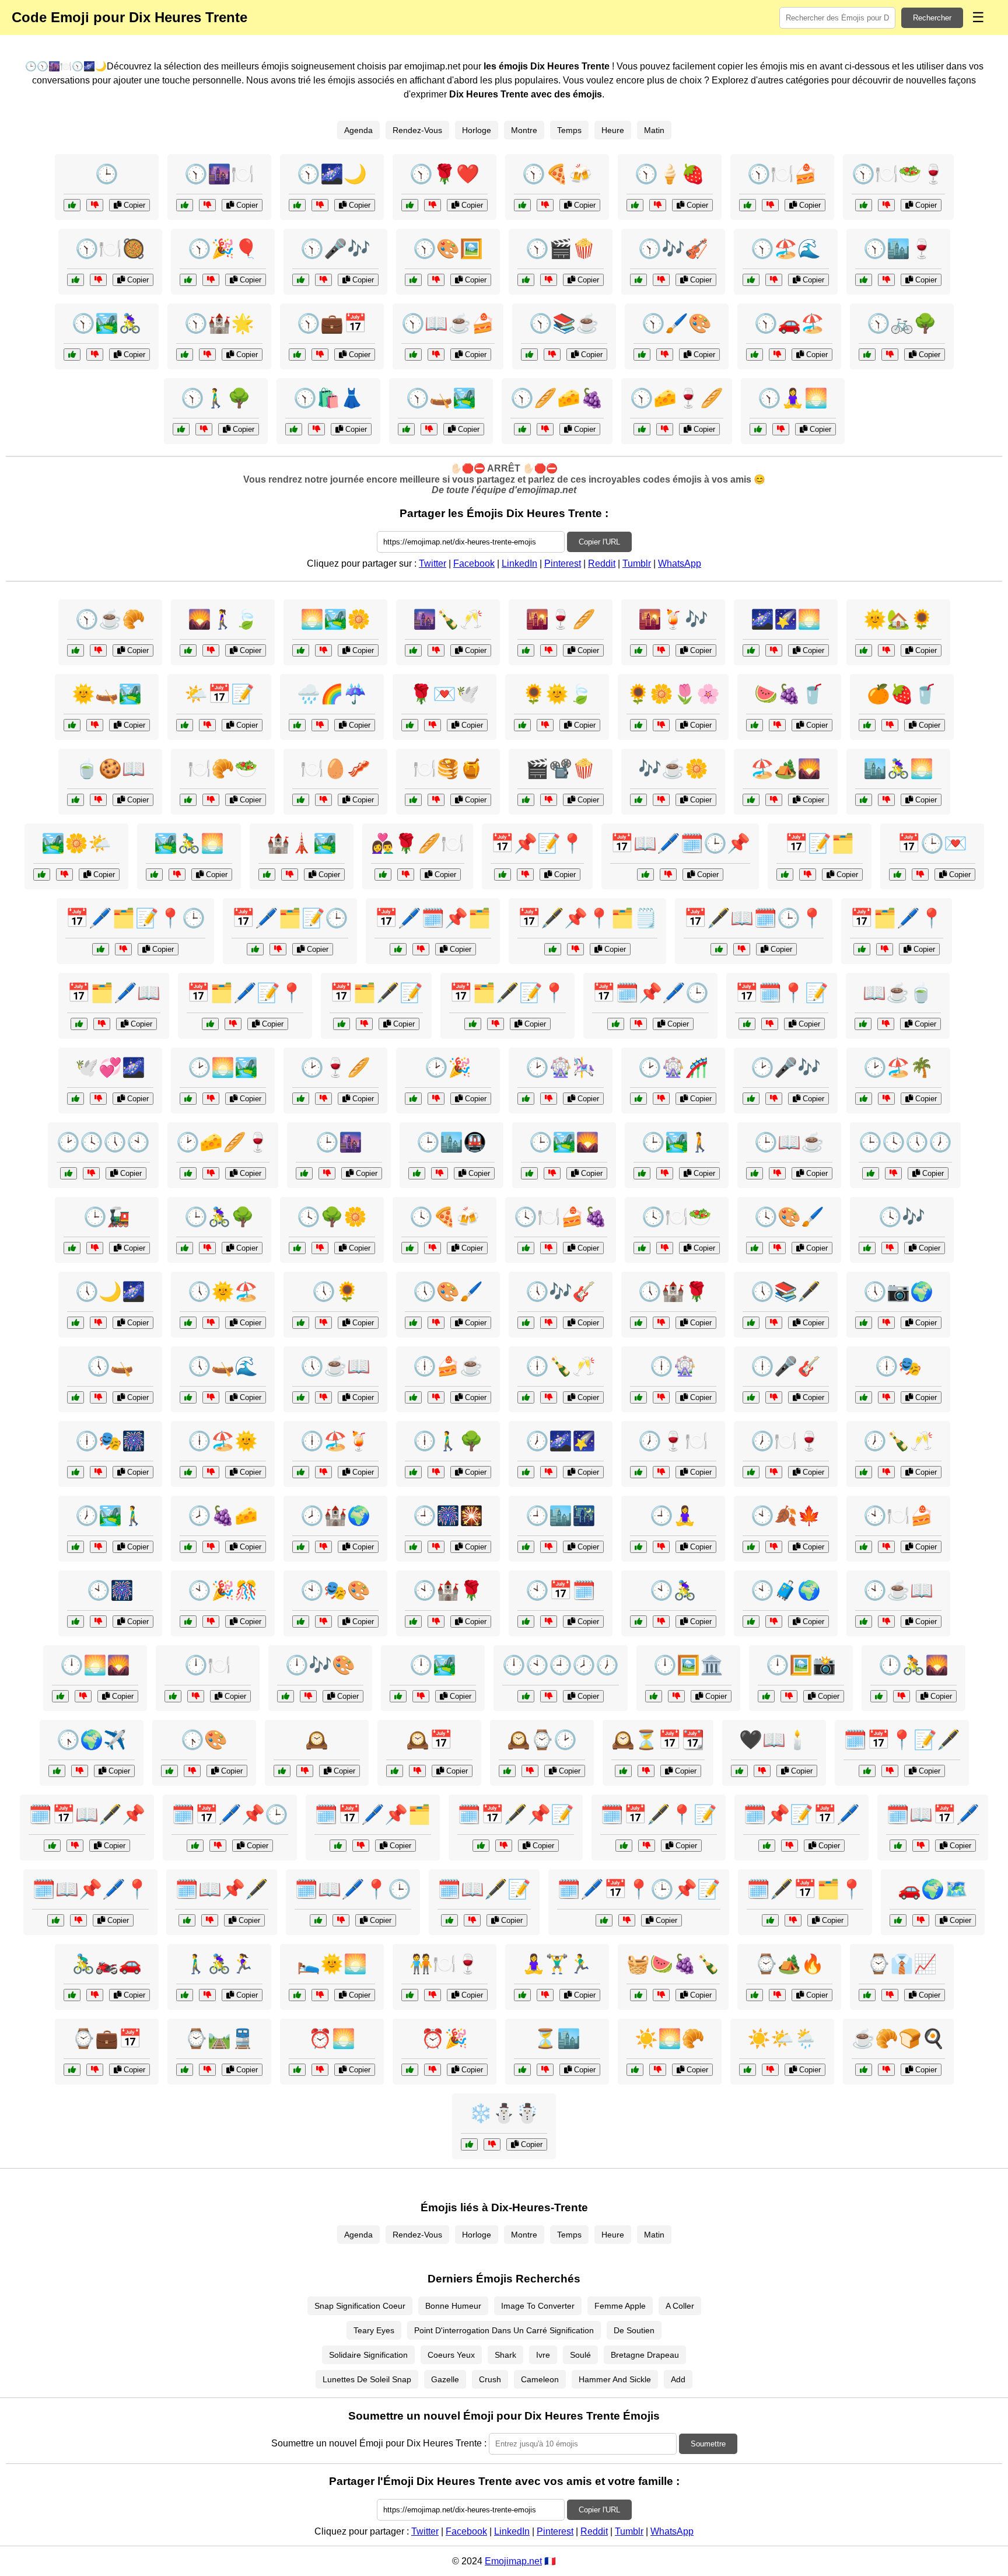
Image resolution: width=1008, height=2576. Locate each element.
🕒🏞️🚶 (677, 1142)
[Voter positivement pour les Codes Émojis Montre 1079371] (867, 1995)
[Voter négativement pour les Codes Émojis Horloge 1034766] (774, 1622)
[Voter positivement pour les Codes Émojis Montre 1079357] (871, 1173)
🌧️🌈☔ (332, 694)
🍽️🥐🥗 (223, 769)
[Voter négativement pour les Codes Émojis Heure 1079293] (436, 1622)
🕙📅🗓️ (561, 1590)
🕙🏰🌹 (448, 1590)
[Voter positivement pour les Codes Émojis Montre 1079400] (301, 1472)
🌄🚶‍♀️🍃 (223, 619)
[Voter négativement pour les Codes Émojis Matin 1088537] (64, 875)
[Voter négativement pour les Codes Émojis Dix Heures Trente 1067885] (552, 355)
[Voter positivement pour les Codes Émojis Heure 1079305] (72, 1248)
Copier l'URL (599, 542)
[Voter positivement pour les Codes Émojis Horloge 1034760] (76, 1472)
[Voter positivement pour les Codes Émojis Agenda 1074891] (473, 1024)
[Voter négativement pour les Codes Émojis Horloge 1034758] (549, 1622)
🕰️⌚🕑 (542, 1740)
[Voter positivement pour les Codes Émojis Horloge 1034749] (301, 1099)
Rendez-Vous (417, 130)
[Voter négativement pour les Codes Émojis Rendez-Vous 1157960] (98, 1099)
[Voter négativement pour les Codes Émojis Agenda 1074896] (75, 1846)
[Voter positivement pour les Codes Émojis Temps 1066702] (522, 1995)
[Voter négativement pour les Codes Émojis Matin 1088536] (98, 800)
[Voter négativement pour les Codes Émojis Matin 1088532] (545, 725)
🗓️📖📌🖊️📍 (90, 1889)
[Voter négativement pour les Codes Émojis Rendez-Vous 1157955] (920, 875)
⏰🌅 (332, 2039)
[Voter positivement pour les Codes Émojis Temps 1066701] (185, 1995)
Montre (524, 130)
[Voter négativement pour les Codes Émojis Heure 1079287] (545, 2070)
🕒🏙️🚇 (452, 1142)
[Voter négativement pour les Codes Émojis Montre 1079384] (774, 1099)
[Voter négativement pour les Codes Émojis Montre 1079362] (549, 1696)
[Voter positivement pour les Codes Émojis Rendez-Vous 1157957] (739, 1771)
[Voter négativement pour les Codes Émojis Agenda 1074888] (647, 1846)
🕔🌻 (335, 1292)
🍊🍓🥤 (902, 694)
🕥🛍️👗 (328, 398)
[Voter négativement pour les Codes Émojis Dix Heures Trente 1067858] (886, 280)
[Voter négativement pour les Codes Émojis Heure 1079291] (886, 1472)
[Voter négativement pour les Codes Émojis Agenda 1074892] (218, 1846)
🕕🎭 (898, 1366)
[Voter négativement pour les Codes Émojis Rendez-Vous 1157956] (436, 650)
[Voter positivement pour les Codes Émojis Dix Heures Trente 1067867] (185, 205)
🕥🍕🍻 (557, 174)
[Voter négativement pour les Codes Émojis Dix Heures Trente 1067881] (890, 355)
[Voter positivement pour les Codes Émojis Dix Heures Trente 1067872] (758, 429)
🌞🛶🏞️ (107, 694)
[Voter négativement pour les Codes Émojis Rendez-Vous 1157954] (406, 875)
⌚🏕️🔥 (789, 1964)
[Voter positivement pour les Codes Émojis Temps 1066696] (638, 725)
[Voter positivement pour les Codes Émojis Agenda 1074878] (767, 1846)
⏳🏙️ (557, 2039)
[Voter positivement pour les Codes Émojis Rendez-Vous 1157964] (638, 650)
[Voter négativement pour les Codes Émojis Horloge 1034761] (440, 1173)
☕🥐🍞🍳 (898, 2039)
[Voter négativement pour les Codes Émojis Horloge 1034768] (433, 1248)
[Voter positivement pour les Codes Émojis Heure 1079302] (76, 1622)
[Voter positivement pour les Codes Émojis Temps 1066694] (623, 1771)
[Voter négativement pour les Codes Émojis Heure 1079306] (98, 1397)
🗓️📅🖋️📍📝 (659, 1814)
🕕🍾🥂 (561, 1366)
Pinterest (563, 563)
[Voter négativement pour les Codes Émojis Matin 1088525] (886, 800)
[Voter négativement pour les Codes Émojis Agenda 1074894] (78, 1920)
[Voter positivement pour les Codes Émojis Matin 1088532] (522, 725)
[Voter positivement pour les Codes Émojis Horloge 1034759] (188, 1173)
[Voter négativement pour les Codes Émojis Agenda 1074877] (742, 949)
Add (678, 2379)
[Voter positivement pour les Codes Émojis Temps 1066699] (267, 875)
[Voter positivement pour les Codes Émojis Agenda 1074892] (195, 1846)
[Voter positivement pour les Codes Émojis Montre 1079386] (751, 1323)
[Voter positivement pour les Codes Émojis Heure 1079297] (188, 1547)
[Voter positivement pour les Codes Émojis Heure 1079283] (173, 1696)
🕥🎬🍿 (561, 249)
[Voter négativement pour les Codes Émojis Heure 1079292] (661, 1547)
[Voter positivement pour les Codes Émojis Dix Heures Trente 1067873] (751, 280)
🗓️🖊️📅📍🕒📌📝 (639, 1889)
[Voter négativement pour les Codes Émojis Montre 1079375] (777, 1248)
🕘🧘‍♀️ (673, 1516)
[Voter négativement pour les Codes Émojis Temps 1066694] (646, 1771)
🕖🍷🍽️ (673, 1441)
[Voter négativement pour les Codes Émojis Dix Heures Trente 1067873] (774, 280)
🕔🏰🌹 (673, 1292)
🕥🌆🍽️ (219, 174)
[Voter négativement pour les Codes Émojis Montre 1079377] (436, 1397)
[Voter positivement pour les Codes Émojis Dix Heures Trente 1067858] (864, 280)
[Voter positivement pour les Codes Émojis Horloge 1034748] (410, 2070)
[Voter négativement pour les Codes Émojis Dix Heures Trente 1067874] (545, 205)
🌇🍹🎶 (673, 619)
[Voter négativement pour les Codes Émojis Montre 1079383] (789, 1696)
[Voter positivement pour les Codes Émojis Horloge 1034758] (526, 1622)
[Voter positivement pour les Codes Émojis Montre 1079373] (526, 1547)
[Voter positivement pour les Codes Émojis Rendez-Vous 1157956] (413, 650)
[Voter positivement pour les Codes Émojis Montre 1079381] (301, 1547)
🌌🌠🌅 (786, 619)
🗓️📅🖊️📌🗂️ (373, 1814)
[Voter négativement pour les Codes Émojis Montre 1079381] (323, 1547)
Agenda (358, 130)
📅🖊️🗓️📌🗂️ (433, 918)
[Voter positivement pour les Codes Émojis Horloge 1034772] (60, 1696)
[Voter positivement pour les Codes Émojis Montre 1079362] (526, 1696)
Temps (569, 130)
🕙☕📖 (898, 1590)
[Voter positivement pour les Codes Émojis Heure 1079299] (755, 1173)
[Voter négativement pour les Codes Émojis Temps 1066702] (545, 1995)
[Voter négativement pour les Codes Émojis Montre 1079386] (774, 1323)
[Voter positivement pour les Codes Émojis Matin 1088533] (301, 800)
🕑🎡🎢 (673, 1067)
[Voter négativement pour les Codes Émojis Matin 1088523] (886, 2070)
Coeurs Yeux (451, 2355)
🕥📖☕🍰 (448, 323)
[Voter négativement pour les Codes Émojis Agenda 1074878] (790, 1846)
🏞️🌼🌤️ (76, 843)
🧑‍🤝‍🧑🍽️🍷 (444, 1964)
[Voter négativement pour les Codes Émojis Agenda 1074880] (472, 1920)
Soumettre (708, 2444)
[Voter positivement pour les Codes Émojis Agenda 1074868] (604, 1920)
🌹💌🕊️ (444, 694)
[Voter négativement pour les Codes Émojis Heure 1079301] (774, 1472)
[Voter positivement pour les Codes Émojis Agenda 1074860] (503, 875)
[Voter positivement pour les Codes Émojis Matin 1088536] (76, 800)
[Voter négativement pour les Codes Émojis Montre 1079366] (549, 1323)
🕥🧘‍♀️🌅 (793, 398)
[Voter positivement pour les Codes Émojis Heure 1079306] (76, 1397)
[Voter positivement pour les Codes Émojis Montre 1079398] (297, 1248)
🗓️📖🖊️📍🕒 (353, 1889)
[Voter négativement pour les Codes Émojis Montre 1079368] (661, 1472)
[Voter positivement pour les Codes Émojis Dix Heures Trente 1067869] (864, 205)
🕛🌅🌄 (95, 1665)
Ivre (543, 2355)
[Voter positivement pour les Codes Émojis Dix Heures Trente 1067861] (181, 429)
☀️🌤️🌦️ (782, 2039)
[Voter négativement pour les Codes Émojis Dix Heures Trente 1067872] (781, 429)
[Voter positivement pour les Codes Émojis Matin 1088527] (297, 1995)
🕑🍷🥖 (335, 1067)
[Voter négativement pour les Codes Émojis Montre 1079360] (95, 2070)
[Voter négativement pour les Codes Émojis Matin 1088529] (661, 800)
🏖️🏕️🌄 (786, 769)
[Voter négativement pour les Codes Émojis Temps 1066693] (320, 725)
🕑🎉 (448, 1067)
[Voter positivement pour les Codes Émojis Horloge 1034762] (642, 1248)
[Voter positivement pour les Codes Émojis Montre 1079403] (638, 1099)
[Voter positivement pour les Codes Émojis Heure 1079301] (751, 1472)
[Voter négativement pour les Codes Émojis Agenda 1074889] (421, 949)
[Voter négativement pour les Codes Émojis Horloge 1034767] (774, 1397)
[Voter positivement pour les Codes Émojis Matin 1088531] (185, 725)
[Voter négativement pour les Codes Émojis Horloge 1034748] (433, 2070)
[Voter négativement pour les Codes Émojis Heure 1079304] (661, 1397)
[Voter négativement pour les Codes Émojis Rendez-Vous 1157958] (433, 725)
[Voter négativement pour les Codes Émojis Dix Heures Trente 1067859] (545, 429)
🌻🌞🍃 (557, 694)
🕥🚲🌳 (902, 323)
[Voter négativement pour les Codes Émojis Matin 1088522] (658, 2070)
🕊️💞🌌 (110, 1067)
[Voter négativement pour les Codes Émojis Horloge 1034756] (98, 1323)
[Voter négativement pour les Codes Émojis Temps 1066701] (207, 1995)
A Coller (680, 2306)
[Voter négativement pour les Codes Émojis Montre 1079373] (549, 1547)
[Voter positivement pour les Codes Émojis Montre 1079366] (526, 1323)
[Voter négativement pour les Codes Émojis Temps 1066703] (549, 800)
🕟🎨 (204, 1740)
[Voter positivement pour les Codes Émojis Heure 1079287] (522, 2070)
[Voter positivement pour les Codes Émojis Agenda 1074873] (645, 875)
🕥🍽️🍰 (782, 174)
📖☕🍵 (898, 993)
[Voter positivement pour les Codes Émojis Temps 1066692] (748, 2070)
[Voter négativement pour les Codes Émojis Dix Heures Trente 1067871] (433, 205)
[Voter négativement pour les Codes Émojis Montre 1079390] (549, 1472)
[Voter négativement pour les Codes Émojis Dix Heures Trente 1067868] (316, 429)
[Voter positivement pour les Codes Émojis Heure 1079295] (864, 1323)
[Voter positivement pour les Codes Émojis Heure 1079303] (398, 1696)
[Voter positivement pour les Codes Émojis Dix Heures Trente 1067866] (297, 355)
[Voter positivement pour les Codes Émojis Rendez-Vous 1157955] (897, 875)
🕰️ (317, 1740)
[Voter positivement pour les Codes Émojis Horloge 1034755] (188, 1472)
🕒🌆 (339, 1142)
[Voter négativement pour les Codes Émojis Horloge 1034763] (211, 1397)
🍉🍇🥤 (789, 694)
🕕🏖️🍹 (335, 1441)
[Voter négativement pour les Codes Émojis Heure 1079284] (323, 1397)
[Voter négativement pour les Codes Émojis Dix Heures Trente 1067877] (777, 355)
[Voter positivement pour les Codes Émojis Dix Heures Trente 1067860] (748, 205)
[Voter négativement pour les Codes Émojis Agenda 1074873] (668, 875)
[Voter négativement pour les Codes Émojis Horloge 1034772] (83, 1696)
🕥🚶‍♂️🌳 (216, 398)
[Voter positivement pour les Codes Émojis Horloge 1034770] (413, 1323)
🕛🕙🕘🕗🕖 (561, 1665)
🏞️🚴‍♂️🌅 (189, 843)
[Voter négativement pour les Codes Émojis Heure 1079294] (192, 1771)
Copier (133, 205)
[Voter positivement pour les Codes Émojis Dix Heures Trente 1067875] (188, 280)
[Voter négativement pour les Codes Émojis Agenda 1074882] (890, 1771)
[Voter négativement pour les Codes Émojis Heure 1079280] (320, 2070)
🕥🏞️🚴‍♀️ (107, 323)
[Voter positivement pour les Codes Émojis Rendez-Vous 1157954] (383, 875)
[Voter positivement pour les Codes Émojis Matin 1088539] (72, 725)
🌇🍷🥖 (561, 619)
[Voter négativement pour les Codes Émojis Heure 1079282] (549, 650)
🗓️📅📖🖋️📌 (87, 1814)
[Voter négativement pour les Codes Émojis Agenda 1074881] (638, 1024)
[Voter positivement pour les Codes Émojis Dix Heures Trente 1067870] (635, 205)
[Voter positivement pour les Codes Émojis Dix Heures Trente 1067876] (406, 429)
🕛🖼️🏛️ (688, 1665)
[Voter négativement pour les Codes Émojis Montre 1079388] (665, 1173)
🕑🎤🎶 (786, 1067)
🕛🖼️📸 (801, 1665)
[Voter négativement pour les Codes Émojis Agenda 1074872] (793, 1920)
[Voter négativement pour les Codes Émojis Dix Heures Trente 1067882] (665, 355)
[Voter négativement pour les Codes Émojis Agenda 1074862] (341, 1920)
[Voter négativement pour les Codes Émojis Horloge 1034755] (211, 1472)
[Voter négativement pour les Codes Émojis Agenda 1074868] (627, 1920)
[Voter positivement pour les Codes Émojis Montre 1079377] (413, 1397)
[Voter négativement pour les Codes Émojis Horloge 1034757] (98, 1547)
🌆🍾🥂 (448, 619)
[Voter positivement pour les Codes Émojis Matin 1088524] (863, 1024)
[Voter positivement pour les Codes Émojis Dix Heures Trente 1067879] (642, 429)
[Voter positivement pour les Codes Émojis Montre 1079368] (638, 1472)
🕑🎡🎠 (561, 1067)
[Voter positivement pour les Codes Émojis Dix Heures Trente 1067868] (294, 429)
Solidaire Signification (368, 2355)
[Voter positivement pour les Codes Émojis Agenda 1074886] (481, 1846)
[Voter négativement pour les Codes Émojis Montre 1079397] (436, 1547)
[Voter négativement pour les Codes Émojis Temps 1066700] (211, 800)
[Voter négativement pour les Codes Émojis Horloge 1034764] (549, 1099)
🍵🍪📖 (110, 769)
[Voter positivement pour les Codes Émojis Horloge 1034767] (751, 1397)
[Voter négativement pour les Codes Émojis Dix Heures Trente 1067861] (204, 429)
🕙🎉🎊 (223, 1590)
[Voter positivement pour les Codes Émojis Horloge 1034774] (864, 1099)
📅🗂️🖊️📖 (114, 993)
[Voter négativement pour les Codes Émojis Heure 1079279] (95, 205)
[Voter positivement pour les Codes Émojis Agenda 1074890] (898, 1846)
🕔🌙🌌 (110, 1292)
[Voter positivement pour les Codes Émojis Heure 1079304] (638, 1397)
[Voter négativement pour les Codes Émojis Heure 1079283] (196, 1696)
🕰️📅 (429, 1740)
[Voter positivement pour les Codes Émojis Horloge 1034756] (76, 1323)
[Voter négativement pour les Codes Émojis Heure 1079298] (661, 1622)
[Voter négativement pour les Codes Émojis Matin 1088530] (211, 650)
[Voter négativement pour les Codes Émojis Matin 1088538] (777, 725)
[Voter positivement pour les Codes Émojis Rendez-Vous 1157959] (154, 875)
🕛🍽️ (208, 1665)
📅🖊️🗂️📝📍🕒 (135, 918)
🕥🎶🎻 (673, 249)
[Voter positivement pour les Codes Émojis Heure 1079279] (72, 205)
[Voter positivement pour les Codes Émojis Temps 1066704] (751, 650)
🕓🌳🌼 (332, 1217)
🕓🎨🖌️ (789, 1217)
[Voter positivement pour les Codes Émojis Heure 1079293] (413, 1622)
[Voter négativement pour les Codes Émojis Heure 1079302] (98, 1622)
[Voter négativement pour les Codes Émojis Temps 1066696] (661, 725)
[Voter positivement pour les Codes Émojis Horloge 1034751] (864, 1622)
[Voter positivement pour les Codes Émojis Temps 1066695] (469, 2144)
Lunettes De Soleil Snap (367, 2379)
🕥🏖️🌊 (786, 249)
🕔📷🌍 (898, 1292)
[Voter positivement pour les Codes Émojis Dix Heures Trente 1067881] (867, 355)
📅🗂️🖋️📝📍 (508, 993)
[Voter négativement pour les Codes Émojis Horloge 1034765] (676, 1696)
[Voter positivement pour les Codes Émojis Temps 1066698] (69, 1173)
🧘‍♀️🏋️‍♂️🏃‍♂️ (557, 1964)
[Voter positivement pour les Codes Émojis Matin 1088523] (864, 2070)
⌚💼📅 (107, 2039)
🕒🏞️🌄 (564, 1142)
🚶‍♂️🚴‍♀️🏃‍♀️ (219, 1964)
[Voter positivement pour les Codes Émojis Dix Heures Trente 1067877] (755, 355)
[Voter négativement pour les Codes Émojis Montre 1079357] (893, 1173)
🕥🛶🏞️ (441, 398)
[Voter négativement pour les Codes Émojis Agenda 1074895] (278, 949)
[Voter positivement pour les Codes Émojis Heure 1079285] (413, 1099)
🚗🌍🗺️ (933, 1889)
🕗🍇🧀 (223, 1516)
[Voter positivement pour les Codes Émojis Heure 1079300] (301, 1323)
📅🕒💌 (932, 843)
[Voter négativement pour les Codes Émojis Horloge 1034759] (211, 1173)
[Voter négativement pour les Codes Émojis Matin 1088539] (95, 725)
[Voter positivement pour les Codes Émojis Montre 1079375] (755, 1248)
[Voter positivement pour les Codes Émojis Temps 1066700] (188, 800)
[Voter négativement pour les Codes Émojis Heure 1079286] (886, 1547)
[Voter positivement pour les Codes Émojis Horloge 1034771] (188, 1622)
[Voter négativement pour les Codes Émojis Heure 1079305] (95, 1248)
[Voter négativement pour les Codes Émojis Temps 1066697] (774, 800)
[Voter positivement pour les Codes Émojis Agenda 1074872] (770, 1920)
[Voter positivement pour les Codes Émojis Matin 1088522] (635, 2070)
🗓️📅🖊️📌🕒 (230, 1814)
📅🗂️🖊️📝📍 (245, 993)
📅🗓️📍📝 (782, 993)
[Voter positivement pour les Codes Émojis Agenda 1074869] (785, 875)
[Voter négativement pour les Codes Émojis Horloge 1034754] (80, 1771)
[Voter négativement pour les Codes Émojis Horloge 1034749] (323, 1099)
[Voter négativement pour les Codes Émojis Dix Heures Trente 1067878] (549, 280)
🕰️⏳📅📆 (658, 1740)
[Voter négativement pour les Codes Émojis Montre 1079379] (323, 1622)
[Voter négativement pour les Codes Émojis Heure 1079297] (211, 1547)
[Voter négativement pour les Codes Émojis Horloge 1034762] (665, 1248)
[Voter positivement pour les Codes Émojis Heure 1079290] (188, 1323)
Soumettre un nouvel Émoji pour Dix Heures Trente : (379, 2443)
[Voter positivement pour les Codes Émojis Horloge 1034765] (654, 1696)
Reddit (602, 563)
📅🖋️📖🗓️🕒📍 (754, 918)
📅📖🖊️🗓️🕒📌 (680, 843)
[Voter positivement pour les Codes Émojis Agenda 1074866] (553, 949)
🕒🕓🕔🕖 (905, 1142)
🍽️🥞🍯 (448, 769)
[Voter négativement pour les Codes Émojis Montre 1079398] (320, 1248)
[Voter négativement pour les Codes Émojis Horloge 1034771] (211, 1622)
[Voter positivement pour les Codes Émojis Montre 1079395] (751, 1547)
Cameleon (540, 2379)
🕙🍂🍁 (786, 1516)
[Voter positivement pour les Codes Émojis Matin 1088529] (638, 800)
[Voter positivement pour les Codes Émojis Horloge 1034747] (304, 1173)
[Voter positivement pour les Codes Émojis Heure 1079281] (395, 1771)
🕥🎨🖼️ (448, 249)
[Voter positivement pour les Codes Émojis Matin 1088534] (301, 650)
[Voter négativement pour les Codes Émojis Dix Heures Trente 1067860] (770, 205)
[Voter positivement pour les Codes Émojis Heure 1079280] (297, 2070)
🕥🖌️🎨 (677, 323)
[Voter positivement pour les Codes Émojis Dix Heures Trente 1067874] (522, 205)
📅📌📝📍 (537, 843)
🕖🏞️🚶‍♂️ (110, 1516)
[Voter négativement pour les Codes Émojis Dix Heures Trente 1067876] (429, 429)
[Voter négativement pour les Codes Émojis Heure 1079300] (323, 1323)
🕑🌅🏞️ (223, 1067)
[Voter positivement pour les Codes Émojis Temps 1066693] (297, 725)
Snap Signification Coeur (360, 2306)
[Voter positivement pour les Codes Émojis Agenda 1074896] (52, 1846)
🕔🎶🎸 (561, 1292)
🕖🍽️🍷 (786, 1441)
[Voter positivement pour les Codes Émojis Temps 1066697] (751, 800)
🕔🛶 (110, 1366)
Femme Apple (620, 2306)
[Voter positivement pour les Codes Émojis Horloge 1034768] (410, 1248)
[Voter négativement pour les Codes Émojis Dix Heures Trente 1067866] (320, 355)
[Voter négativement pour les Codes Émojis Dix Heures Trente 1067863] (436, 355)
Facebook (474, 563)
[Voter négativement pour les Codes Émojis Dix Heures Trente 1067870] (658, 205)
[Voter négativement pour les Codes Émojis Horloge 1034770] (436, 1323)
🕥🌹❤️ (444, 174)
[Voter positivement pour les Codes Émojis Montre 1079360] (72, 2070)
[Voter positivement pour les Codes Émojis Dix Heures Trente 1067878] (526, 280)
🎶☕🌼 (673, 769)
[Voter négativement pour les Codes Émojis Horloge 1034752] (308, 1696)
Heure (613, 130)
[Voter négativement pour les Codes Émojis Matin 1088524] (886, 1024)
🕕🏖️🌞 (223, 1441)
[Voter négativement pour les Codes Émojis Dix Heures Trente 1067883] (98, 280)
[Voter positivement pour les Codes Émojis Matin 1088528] (413, 800)
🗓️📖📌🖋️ (222, 1889)
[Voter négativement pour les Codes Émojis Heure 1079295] (886, 1323)
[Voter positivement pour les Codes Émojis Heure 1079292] (638, 1547)
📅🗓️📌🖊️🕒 (650, 993)
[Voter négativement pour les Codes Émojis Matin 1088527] (320, 1995)
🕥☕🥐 (110, 619)
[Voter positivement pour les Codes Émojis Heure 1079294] (169, 1771)
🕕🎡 (673, 1366)
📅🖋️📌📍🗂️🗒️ (587, 918)
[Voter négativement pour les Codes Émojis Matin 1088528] (436, 800)
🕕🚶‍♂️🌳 (448, 1441)
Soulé (580, 2355)
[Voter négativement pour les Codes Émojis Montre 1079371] (890, 1995)
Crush (490, 2379)
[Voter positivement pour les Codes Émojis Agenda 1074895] (255, 949)
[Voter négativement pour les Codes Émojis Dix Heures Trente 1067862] (436, 280)
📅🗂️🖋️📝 (376, 993)
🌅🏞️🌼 (335, 619)
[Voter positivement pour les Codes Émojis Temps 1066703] (526, 800)
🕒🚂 (107, 1217)
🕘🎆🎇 (448, 1516)
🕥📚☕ (564, 323)
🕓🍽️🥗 (677, 1217)
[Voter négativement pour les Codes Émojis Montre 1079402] (902, 1696)
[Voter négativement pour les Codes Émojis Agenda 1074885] (123, 949)
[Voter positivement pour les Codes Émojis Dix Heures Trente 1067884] (301, 280)
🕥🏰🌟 (219, 323)
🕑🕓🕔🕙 (103, 1142)
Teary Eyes (374, 2330)
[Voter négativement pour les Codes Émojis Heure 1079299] (777, 1173)
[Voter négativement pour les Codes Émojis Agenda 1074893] (364, 1024)
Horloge (477, 130)
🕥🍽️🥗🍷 (898, 174)
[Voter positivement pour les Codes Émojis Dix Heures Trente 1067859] (522, 429)
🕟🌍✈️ (92, 1740)
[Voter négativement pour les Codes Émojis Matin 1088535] (886, 650)
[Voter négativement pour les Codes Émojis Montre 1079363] (211, 1099)
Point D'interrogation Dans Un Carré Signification (504, 2330)
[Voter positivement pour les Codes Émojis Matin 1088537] (42, 875)
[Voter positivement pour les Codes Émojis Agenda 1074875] (747, 1024)
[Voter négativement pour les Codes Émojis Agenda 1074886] (504, 1846)
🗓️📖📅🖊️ (933, 1814)
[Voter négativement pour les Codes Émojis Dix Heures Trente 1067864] (661, 280)
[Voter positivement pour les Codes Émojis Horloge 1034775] (185, 1248)
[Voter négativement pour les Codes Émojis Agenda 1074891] (496, 1024)
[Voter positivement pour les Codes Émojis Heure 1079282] (526, 650)
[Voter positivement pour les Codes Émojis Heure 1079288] (413, 1472)
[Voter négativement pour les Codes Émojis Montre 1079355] (530, 1771)
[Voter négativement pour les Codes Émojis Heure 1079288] (436, 1472)
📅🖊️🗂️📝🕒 (290, 918)
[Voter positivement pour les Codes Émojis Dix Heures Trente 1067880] (185, 355)
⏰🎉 (444, 2039)
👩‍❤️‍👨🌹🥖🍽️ (418, 843)
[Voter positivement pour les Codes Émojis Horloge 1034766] (751, 1622)
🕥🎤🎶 (335, 249)
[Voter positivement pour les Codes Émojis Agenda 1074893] (342, 1024)
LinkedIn (519, 563)
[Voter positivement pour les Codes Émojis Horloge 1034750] (638, 1323)
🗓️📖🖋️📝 (484, 1889)
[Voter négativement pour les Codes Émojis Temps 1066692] (770, 2070)
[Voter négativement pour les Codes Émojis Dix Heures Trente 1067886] (320, 205)
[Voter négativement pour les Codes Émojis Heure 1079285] (436, 1099)
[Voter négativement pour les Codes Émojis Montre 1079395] (774, 1547)
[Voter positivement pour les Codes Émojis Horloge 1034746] (282, 1771)
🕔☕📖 (335, 1366)
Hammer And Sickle (615, 2379)
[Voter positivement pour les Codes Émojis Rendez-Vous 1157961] (638, 1995)
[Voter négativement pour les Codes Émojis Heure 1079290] (211, 1323)
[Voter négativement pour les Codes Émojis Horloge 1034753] (549, 1248)
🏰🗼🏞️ (302, 843)
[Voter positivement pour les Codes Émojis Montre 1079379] (301, 1622)
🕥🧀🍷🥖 (677, 398)
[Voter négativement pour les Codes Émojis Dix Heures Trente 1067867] (207, 205)
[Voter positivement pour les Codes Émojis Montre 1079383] (766, 1696)
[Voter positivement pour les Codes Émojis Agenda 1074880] (449, 1920)
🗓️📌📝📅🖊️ (801, 1814)
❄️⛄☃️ (504, 2113)
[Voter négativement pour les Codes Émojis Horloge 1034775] (207, 1248)
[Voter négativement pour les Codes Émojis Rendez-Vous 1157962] (921, 1920)
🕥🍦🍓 (670, 174)
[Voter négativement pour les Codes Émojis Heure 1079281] (417, 1771)
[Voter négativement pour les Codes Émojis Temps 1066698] (91, 1173)
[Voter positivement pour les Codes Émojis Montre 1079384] (751, 1099)
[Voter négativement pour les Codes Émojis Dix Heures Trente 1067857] (98, 650)
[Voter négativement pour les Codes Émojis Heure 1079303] (421, 1696)
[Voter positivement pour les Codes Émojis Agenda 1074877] (719, 949)
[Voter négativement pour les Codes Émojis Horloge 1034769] (552, 1173)
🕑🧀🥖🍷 (223, 1142)
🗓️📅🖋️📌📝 (516, 1814)
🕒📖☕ (789, 1142)
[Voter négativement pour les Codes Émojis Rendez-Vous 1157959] (177, 875)
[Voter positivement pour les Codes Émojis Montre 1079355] (507, 1771)
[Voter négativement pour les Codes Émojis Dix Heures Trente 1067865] (95, 355)
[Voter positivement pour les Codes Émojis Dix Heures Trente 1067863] (413, 355)
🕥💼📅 (332, 323)
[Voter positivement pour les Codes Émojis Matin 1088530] (188, 650)
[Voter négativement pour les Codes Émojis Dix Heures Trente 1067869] (886, 205)
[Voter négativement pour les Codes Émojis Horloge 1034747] (327, 1173)
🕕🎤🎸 (786, 1366)
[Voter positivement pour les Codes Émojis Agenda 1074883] (210, 1024)
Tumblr (637, 563)
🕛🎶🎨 (320, 1665)
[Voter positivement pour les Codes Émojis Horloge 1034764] (526, 1099)
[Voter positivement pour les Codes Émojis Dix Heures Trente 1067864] (638, 280)
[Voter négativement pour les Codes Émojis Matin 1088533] (323, 800)
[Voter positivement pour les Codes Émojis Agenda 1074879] (862, 949)
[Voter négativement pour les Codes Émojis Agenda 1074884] (210, 1920)
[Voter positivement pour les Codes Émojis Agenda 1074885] (101, 949)
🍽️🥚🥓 (335, 769)
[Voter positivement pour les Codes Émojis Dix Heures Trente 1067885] (529, 355)
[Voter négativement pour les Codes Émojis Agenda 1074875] (770, 1024)
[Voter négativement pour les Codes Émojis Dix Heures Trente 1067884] (323, 280)
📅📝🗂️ (820, 843)
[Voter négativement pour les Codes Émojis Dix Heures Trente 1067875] (211, 280)
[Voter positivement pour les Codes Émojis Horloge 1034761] (417, 1173)
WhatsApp (680, 563)
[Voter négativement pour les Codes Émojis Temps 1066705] (95, 1995)
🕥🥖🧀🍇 (557, 398)
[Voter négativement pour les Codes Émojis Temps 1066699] (290, 875)
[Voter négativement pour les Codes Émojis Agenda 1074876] (361, 1846)
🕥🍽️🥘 (110, 249)
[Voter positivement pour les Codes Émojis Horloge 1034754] (57, 1771)
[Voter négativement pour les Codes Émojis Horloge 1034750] (661, 1323)
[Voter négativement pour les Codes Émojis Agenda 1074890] (921, 1846)
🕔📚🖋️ (786, 1292)
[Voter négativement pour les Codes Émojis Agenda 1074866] (575, 949)
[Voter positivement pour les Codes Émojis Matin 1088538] (755, 725)
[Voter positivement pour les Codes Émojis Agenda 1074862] (318, 1920)
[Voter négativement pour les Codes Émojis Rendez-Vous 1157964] (661, 650)
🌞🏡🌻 (898, 619)
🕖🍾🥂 (898, 1441)
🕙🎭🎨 (335, 1590)
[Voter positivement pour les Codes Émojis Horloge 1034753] (526, 1248)
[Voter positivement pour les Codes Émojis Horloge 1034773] (526, 1397)
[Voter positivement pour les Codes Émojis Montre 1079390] (526, 1472)
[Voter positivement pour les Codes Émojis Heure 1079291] (864, 1472)
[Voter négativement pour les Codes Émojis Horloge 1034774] (886, 1099)
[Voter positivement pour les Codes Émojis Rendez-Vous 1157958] (410, 725)
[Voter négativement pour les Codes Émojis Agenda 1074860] (525, 875)
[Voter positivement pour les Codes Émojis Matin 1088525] (864, 800)
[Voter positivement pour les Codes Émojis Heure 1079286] (864, 1547)
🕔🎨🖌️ (448, 1292)
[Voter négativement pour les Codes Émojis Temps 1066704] (774, 650)
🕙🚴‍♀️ (673, 1590)
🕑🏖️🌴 (898, 1067)
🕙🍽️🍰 (898, 1516)
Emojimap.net (513, 2561)
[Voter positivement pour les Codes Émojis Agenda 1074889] (398, 949)
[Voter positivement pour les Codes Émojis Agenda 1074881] (616, 1024)
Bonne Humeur (453, 2306)
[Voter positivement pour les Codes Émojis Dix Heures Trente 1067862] (413, 280)
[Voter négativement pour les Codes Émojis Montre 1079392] (777, 1995)
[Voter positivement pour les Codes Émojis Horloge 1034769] (529, 1173)
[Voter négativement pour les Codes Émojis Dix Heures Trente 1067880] (207, 355)
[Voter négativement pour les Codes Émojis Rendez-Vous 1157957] (762, 1771)
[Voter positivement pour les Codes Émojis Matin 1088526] (867, 725)
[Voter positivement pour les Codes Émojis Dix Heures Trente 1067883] (76, 280)
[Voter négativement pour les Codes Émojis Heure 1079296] (886, 1397)
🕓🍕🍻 (444, 1217)
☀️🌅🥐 (670, 2039)
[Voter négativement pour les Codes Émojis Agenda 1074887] (102, 1024)
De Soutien (634, 2330)
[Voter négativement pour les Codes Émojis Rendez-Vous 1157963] (433, 1995)
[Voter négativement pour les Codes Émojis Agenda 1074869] (808, 875)
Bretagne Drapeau (645, 2355)
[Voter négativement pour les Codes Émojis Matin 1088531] (207, 725)
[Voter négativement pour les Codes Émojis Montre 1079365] (207, 2070)
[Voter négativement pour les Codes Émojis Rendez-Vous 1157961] (661, 1995)
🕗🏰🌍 (335, 1516)
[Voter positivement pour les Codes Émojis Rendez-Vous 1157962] (898, 1920)
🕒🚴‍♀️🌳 (219, 1217)
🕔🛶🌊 (223, 1366)
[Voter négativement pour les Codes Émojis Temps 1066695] (492, 2144)
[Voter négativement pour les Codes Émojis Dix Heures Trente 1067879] (665, 429)
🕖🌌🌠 (561, 1441)
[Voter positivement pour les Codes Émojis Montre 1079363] (188, 1099)
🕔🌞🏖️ (223, 1292)
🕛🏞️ (433, 1665)
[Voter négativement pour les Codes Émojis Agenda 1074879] (885, 949)
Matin (654, 130)
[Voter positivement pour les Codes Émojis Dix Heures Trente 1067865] (72, 355)
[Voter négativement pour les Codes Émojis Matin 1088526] (890, 725)
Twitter (433, 563)
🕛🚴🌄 (914, 1665)
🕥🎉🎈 (223, 249)
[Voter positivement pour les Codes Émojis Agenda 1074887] (79, 1024)
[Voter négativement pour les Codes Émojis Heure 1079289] (890, 1248)
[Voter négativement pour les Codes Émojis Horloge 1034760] (98, 1472)
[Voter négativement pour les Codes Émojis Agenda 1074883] (233, 1024)
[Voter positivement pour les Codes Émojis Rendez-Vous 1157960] (76, 1099)
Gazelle (445, 2379)
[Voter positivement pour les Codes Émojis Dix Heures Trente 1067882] (642, 355)
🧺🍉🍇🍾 (673, 1964)
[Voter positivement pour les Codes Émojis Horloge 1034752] (286, 1696)
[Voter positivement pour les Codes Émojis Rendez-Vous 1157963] (410, 1995)
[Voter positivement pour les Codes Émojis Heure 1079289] (867, 1248)
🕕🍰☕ (448, 1366)
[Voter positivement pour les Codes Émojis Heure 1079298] (638, 1622)
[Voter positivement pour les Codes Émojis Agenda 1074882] (867, 1771)
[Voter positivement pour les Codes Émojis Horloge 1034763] (188, 1397)
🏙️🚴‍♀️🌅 (898, 769)
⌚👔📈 (902, 1964)
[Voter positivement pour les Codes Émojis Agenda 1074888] (624, 1846)
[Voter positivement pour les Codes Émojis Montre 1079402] (879, 1696)
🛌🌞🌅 (332, 1964)
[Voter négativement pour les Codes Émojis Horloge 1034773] (549, 1397)
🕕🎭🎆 (110, 1441)
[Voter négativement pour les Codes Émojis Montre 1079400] (323, 1472)
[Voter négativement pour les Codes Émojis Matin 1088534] (323, 650)
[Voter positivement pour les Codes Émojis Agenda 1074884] (187, 1920)
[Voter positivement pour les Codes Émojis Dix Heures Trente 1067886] (297, 205)
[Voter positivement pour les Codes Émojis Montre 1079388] (642, 1173)
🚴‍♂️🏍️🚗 (107, 1964)
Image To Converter (538, 2306)
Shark (505, 2355)
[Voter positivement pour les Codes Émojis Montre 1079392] (755, 1995)
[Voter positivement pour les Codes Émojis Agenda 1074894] (56, 1920)
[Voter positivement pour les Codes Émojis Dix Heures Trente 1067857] (76, 650)
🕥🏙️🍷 (898, 249)
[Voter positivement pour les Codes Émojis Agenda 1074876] (338, 1846)
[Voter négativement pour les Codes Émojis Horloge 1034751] (886, 1622)
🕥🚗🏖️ (789, 323)
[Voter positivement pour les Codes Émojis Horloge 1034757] (76, 1547)
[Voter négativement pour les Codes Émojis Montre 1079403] (661, 1099)
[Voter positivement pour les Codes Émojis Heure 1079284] (301, 1397)
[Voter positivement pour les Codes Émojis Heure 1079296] (864, 1397)
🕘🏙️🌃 (561, 1516)
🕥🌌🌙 (332, 174)
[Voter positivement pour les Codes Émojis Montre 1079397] (413, 1547)
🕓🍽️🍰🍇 (561, 1217)
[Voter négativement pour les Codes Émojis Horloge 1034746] (305, 1771)
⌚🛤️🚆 (219, 2039)
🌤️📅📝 (219, 694)
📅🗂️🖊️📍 (897, 918)
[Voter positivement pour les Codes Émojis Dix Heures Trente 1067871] (410, 205)
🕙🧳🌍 (786, 1590)
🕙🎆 (110, 1590)
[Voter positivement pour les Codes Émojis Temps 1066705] (72, 1995)
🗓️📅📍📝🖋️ (902, 1740)
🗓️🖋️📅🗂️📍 (805, 1889)
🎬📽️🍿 (561, 769)
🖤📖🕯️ (774, 1740)
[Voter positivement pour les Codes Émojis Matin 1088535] (864, 650)
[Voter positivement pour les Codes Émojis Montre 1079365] (185, 2070)
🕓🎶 (902, 1217)
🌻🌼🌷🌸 (673, 694)
